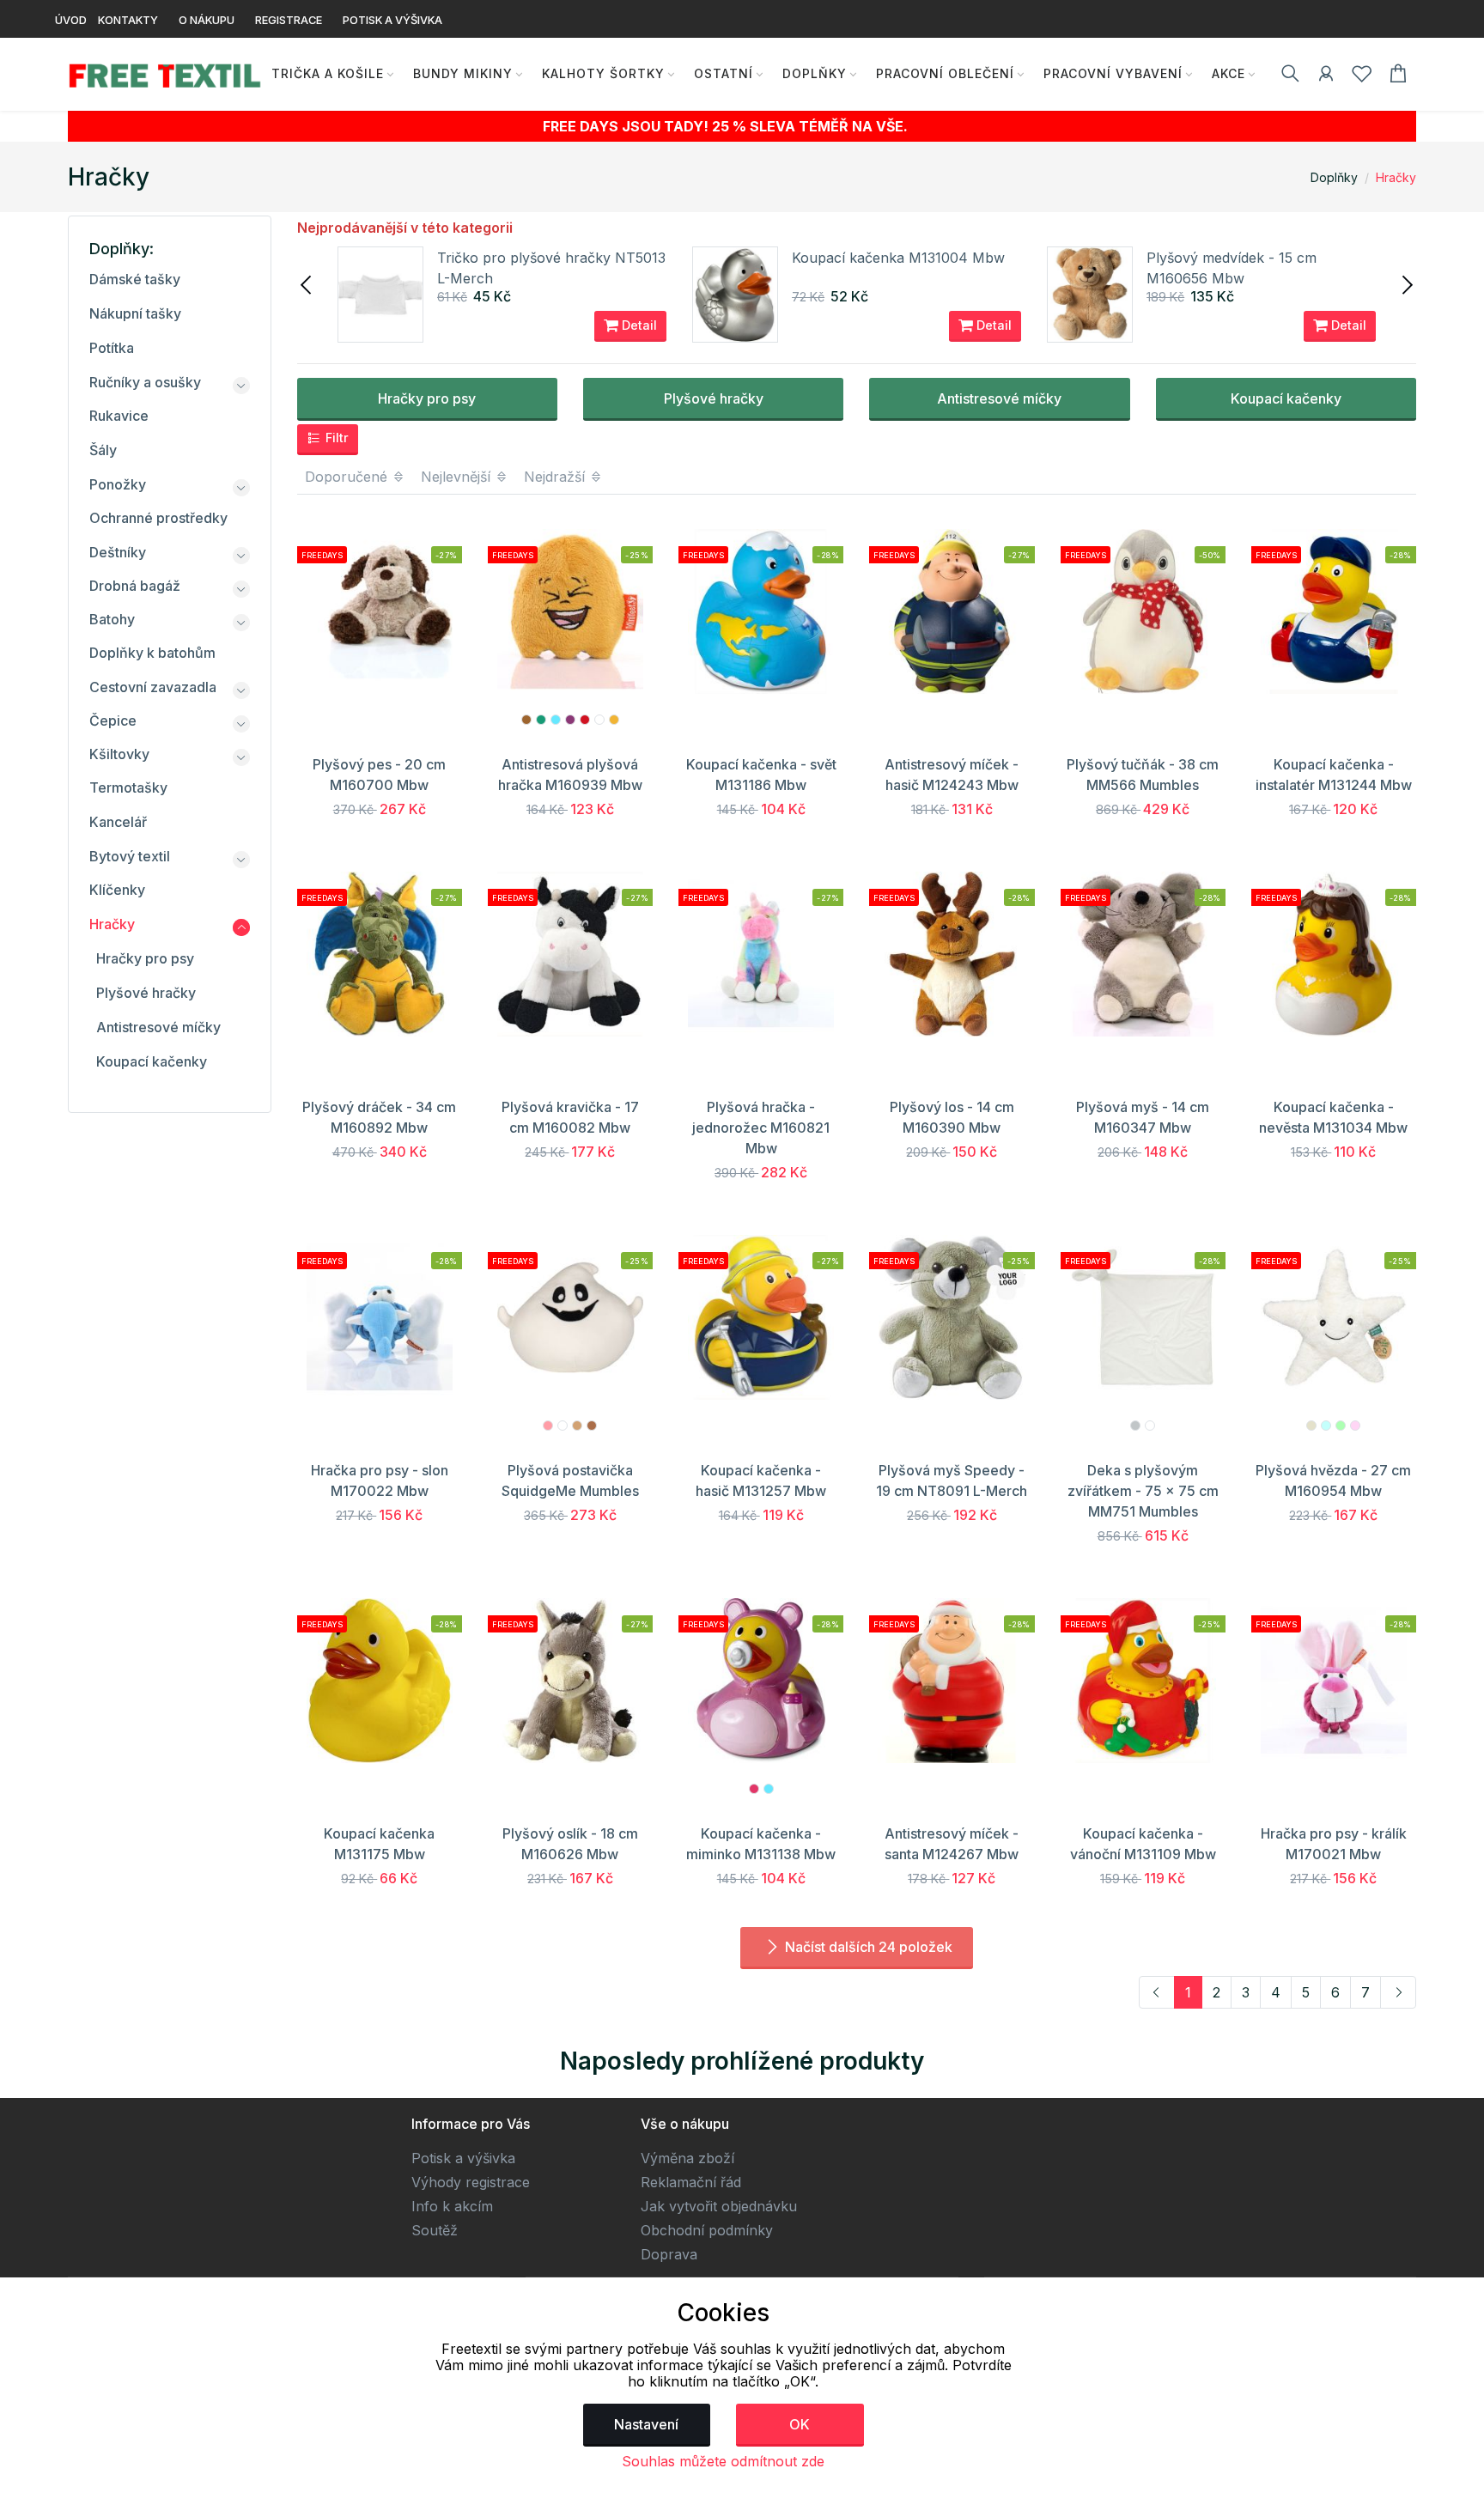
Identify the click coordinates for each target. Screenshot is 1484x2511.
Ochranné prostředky (158, 518)
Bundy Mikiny (463, 73)
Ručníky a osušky (145, 382)
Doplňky (815, 73)
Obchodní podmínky (707, 2230)
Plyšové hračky (714, 398)
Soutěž (435, 2230)
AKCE (1229, 73)
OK (800, 2424)
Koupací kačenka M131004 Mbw (898, 258)
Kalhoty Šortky (603, 73)
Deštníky (118, 552)
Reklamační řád (691, 2182)
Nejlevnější (458, 477)
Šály (103, 450)
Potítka (112, 348)
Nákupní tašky (135, 313)
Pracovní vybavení (1113, 73)
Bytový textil (130, 856)
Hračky (1396, 177)
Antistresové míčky (999, 398)
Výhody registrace (471, 2182)
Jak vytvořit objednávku (719, 2206)
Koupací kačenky (1286, 398)
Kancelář (118, 822)
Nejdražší (556, 477)
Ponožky (118, 484)
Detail (638, 325)
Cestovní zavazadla (153, 687)
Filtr (335, 438)
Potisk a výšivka (463, 2158)
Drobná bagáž (135, 586)
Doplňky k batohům (152, 653)
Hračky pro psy (427, 398)
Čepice (113, 720)
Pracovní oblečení (945, 73)
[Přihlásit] (1326, 76)
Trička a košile (328, 73)
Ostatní (724, 73)
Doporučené (348, 477)
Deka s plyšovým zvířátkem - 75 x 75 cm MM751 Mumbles (1143, 1491)
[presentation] (307, 283)
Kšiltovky (119, 754)
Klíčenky (117, 890)
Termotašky (128, 787)
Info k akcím (452, 2206)
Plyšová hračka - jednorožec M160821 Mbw (761, 1128)
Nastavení (646, 2424)
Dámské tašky (135, 279)
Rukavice (119, 416)
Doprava (669, 2254)
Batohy (112, 619)
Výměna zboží (687, 2158)
